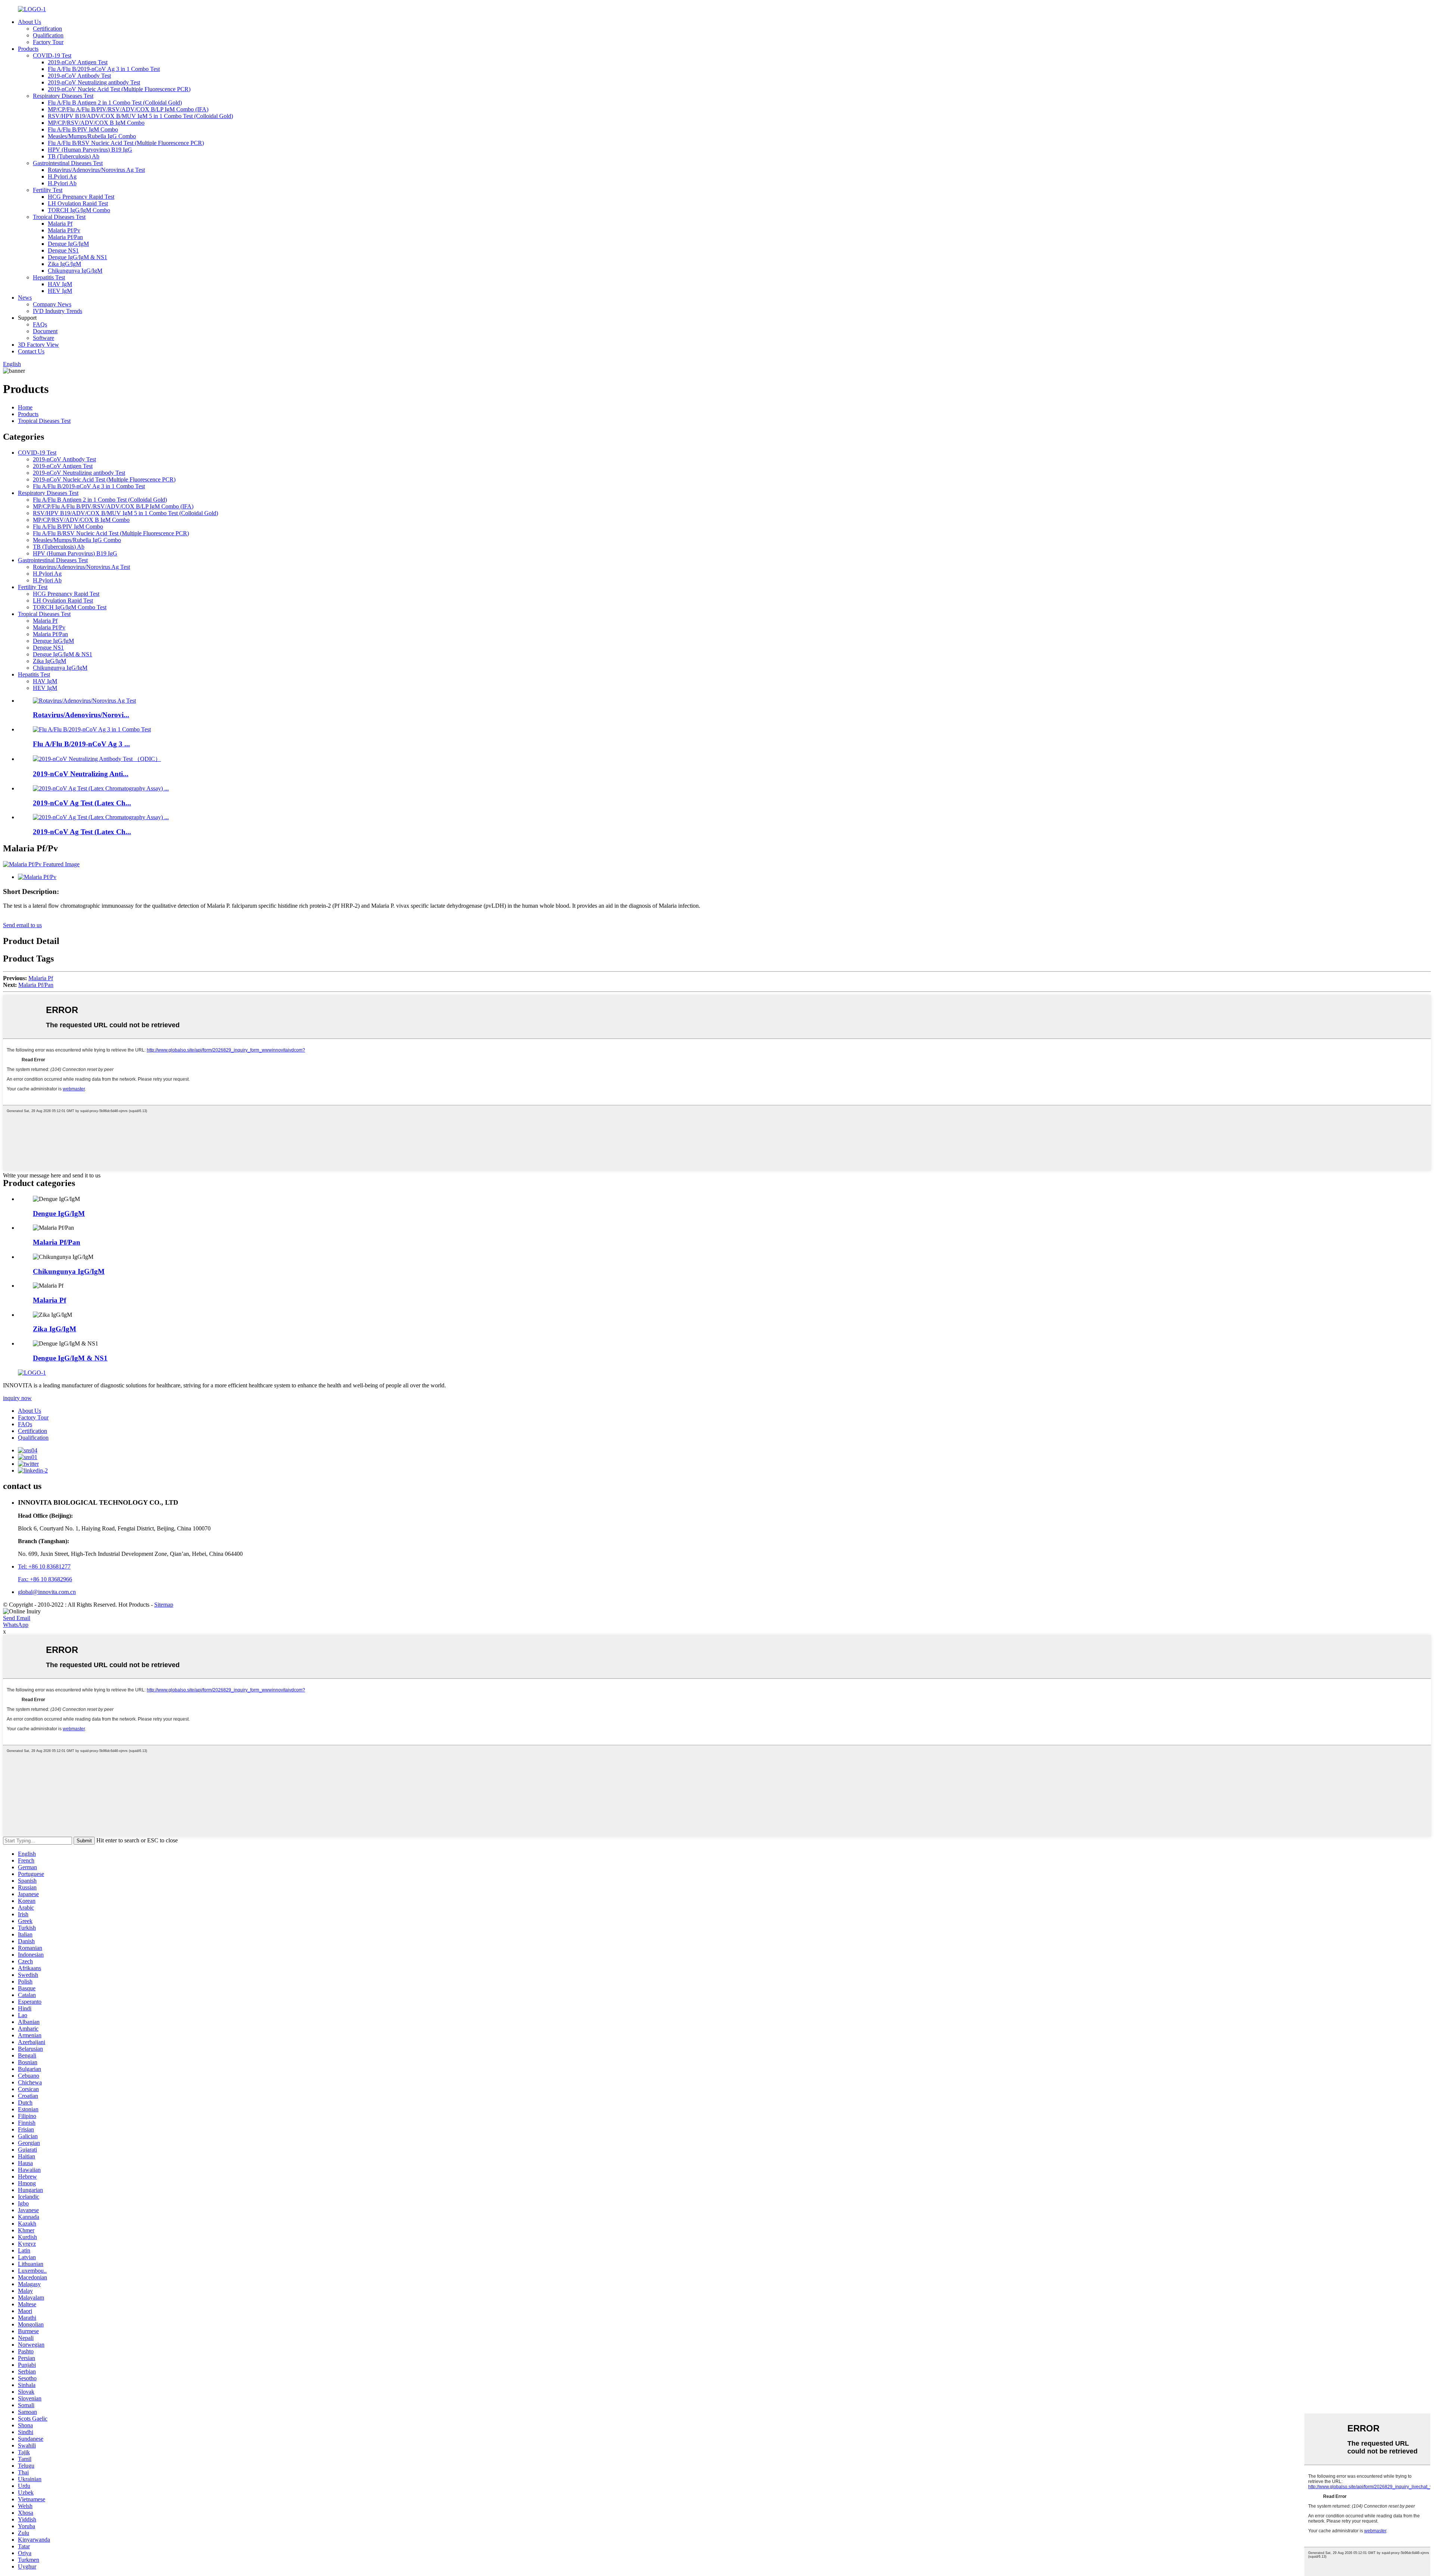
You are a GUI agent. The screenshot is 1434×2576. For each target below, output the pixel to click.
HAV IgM (60, 284)
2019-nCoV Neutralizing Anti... (81, 774)
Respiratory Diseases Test (63, 96)
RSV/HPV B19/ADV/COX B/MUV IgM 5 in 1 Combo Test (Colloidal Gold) (140, 116)
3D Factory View (38, 345)
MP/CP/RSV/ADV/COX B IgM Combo (96, 123)
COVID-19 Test (52, 55)
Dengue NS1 (63, 250)
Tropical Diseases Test (59, 217)
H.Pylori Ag (62, 177)
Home (25, 407)
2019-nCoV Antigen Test (78, 62)
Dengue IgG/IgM (68, 244)
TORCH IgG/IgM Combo (79, 210)
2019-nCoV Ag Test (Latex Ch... (82, 803)
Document (45, 331)
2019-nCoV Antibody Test (79, 76)
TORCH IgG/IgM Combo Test (70, 607)
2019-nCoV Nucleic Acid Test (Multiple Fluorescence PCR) (119, 89)
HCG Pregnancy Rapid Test (81, 197)
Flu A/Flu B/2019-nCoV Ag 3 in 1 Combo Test (104, 69)
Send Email (17, 1618)
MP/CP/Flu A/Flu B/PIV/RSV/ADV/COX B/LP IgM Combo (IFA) (128, 109)
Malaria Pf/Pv (64, 230)
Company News (52, 304)
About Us (30, 22)
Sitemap (164, 1605)
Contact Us (31, 351)
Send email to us (22, 925)
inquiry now (17, 1398)
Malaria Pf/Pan (65, 237)
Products (28, 49)
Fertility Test (48, 190)
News (25, 298)
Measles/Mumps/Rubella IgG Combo (92, 136)
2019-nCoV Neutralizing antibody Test (94, 82)
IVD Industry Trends (58, 311)
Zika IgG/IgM (64, 264)
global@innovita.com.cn (47, 1592)
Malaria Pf (60, 224)
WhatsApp (16, 1625)
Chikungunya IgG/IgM (75, 271)
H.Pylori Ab (62, 183)
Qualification (48, 35)
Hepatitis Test (49, 277)
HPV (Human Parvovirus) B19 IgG (90, 150)
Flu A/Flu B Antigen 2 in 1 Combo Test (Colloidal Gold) (115, 103)
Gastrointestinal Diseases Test (68, 163)
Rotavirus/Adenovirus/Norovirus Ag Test (96, 170)
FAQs (40, 324)
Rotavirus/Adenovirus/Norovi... (81, 715)
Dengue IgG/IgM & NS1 (77, 257)
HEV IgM (60, 291)
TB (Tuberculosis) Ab (74, 156)
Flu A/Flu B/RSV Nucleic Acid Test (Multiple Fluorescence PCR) (126, 143)
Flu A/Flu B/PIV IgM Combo (83, 129)
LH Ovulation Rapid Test (78, 203)
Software (44, 338)
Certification (47, 29)
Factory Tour (48, 42)
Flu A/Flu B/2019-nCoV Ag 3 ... (81, 744)
